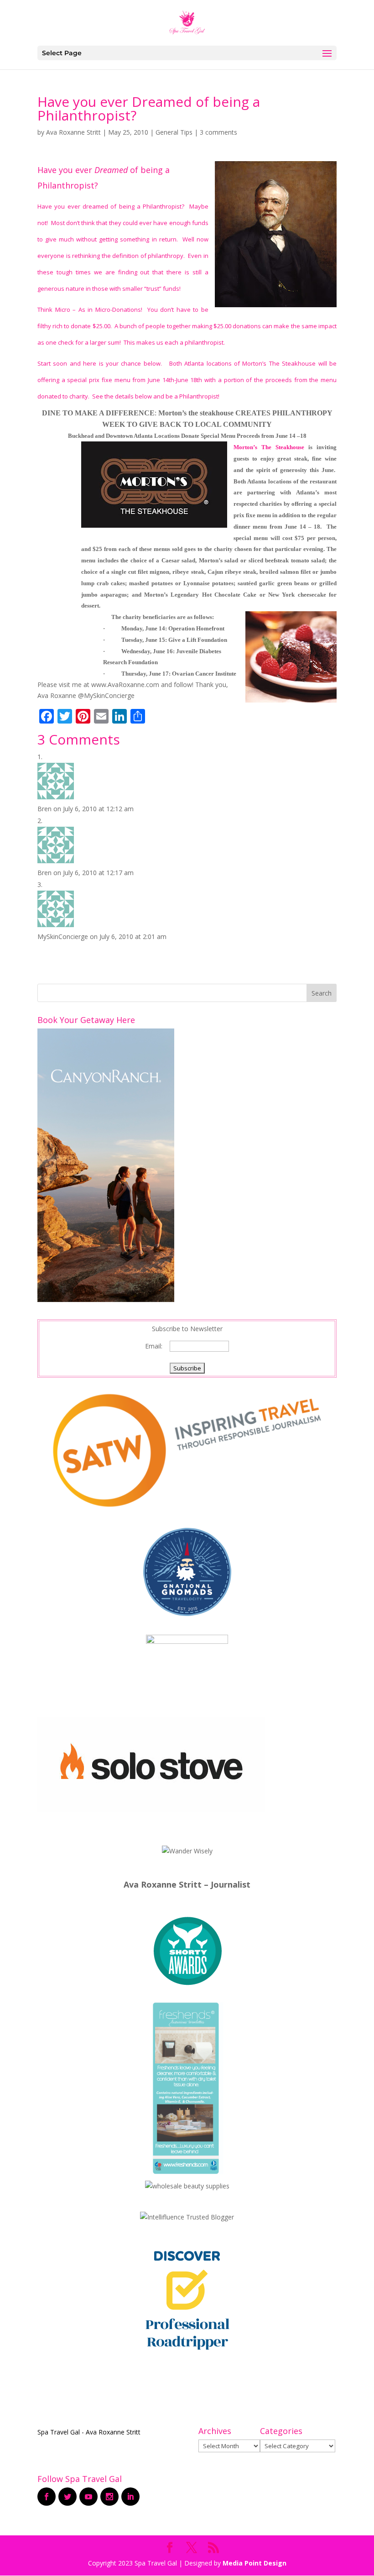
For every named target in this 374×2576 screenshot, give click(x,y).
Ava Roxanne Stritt (73, 132)
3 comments (218, 132)
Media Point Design (255, 2563)
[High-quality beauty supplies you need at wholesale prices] (187, 2186)
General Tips (174, 132)
